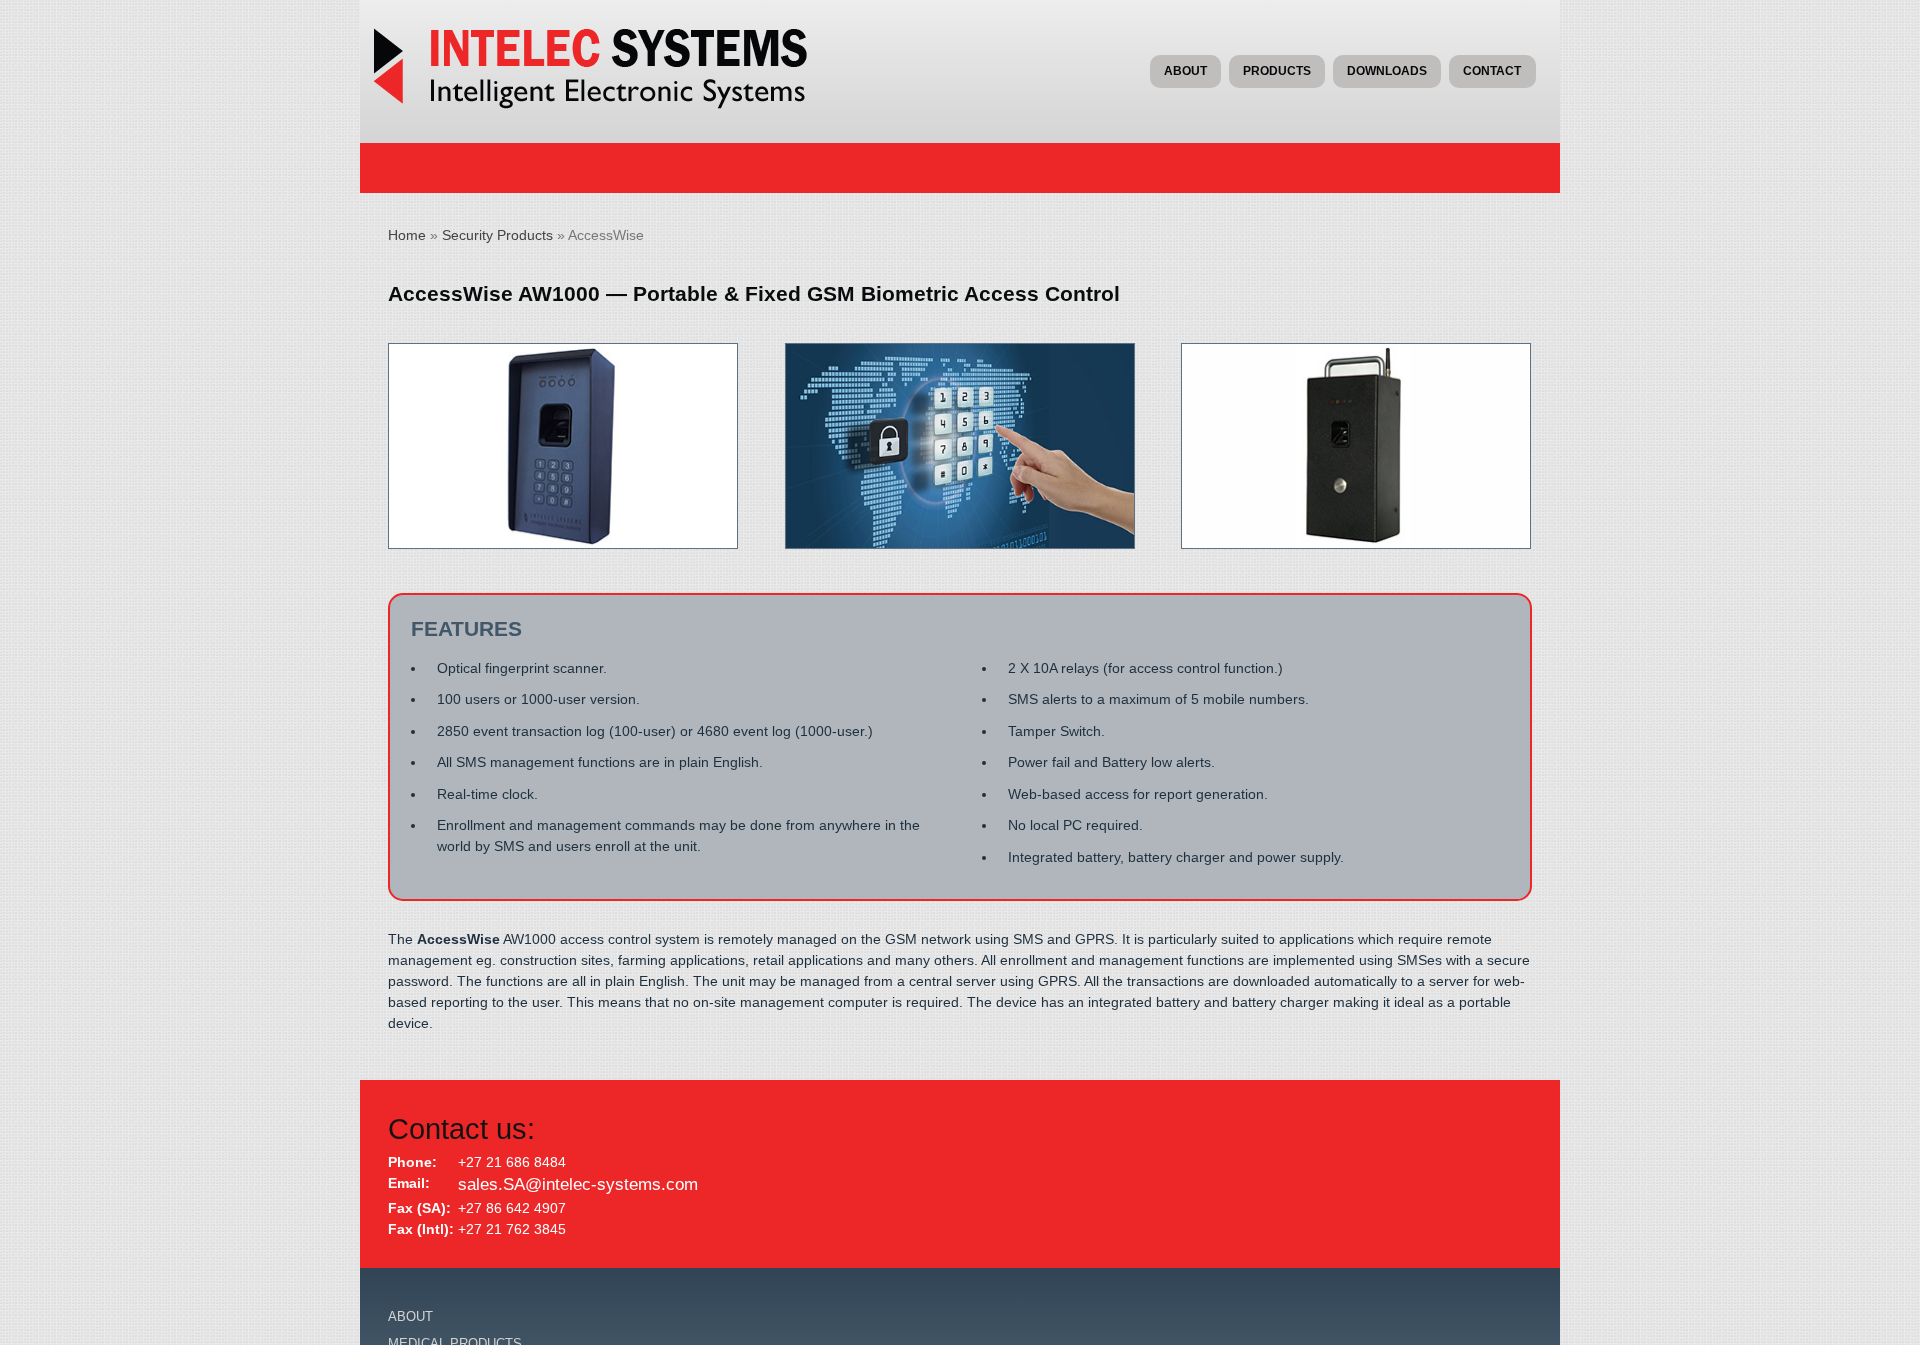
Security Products (497, 235)
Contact (1492, 71)
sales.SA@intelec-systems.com (557, 1183)
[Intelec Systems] (604, 104)
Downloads (1387, 71)
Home (407, 235)
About (1185, 71)
